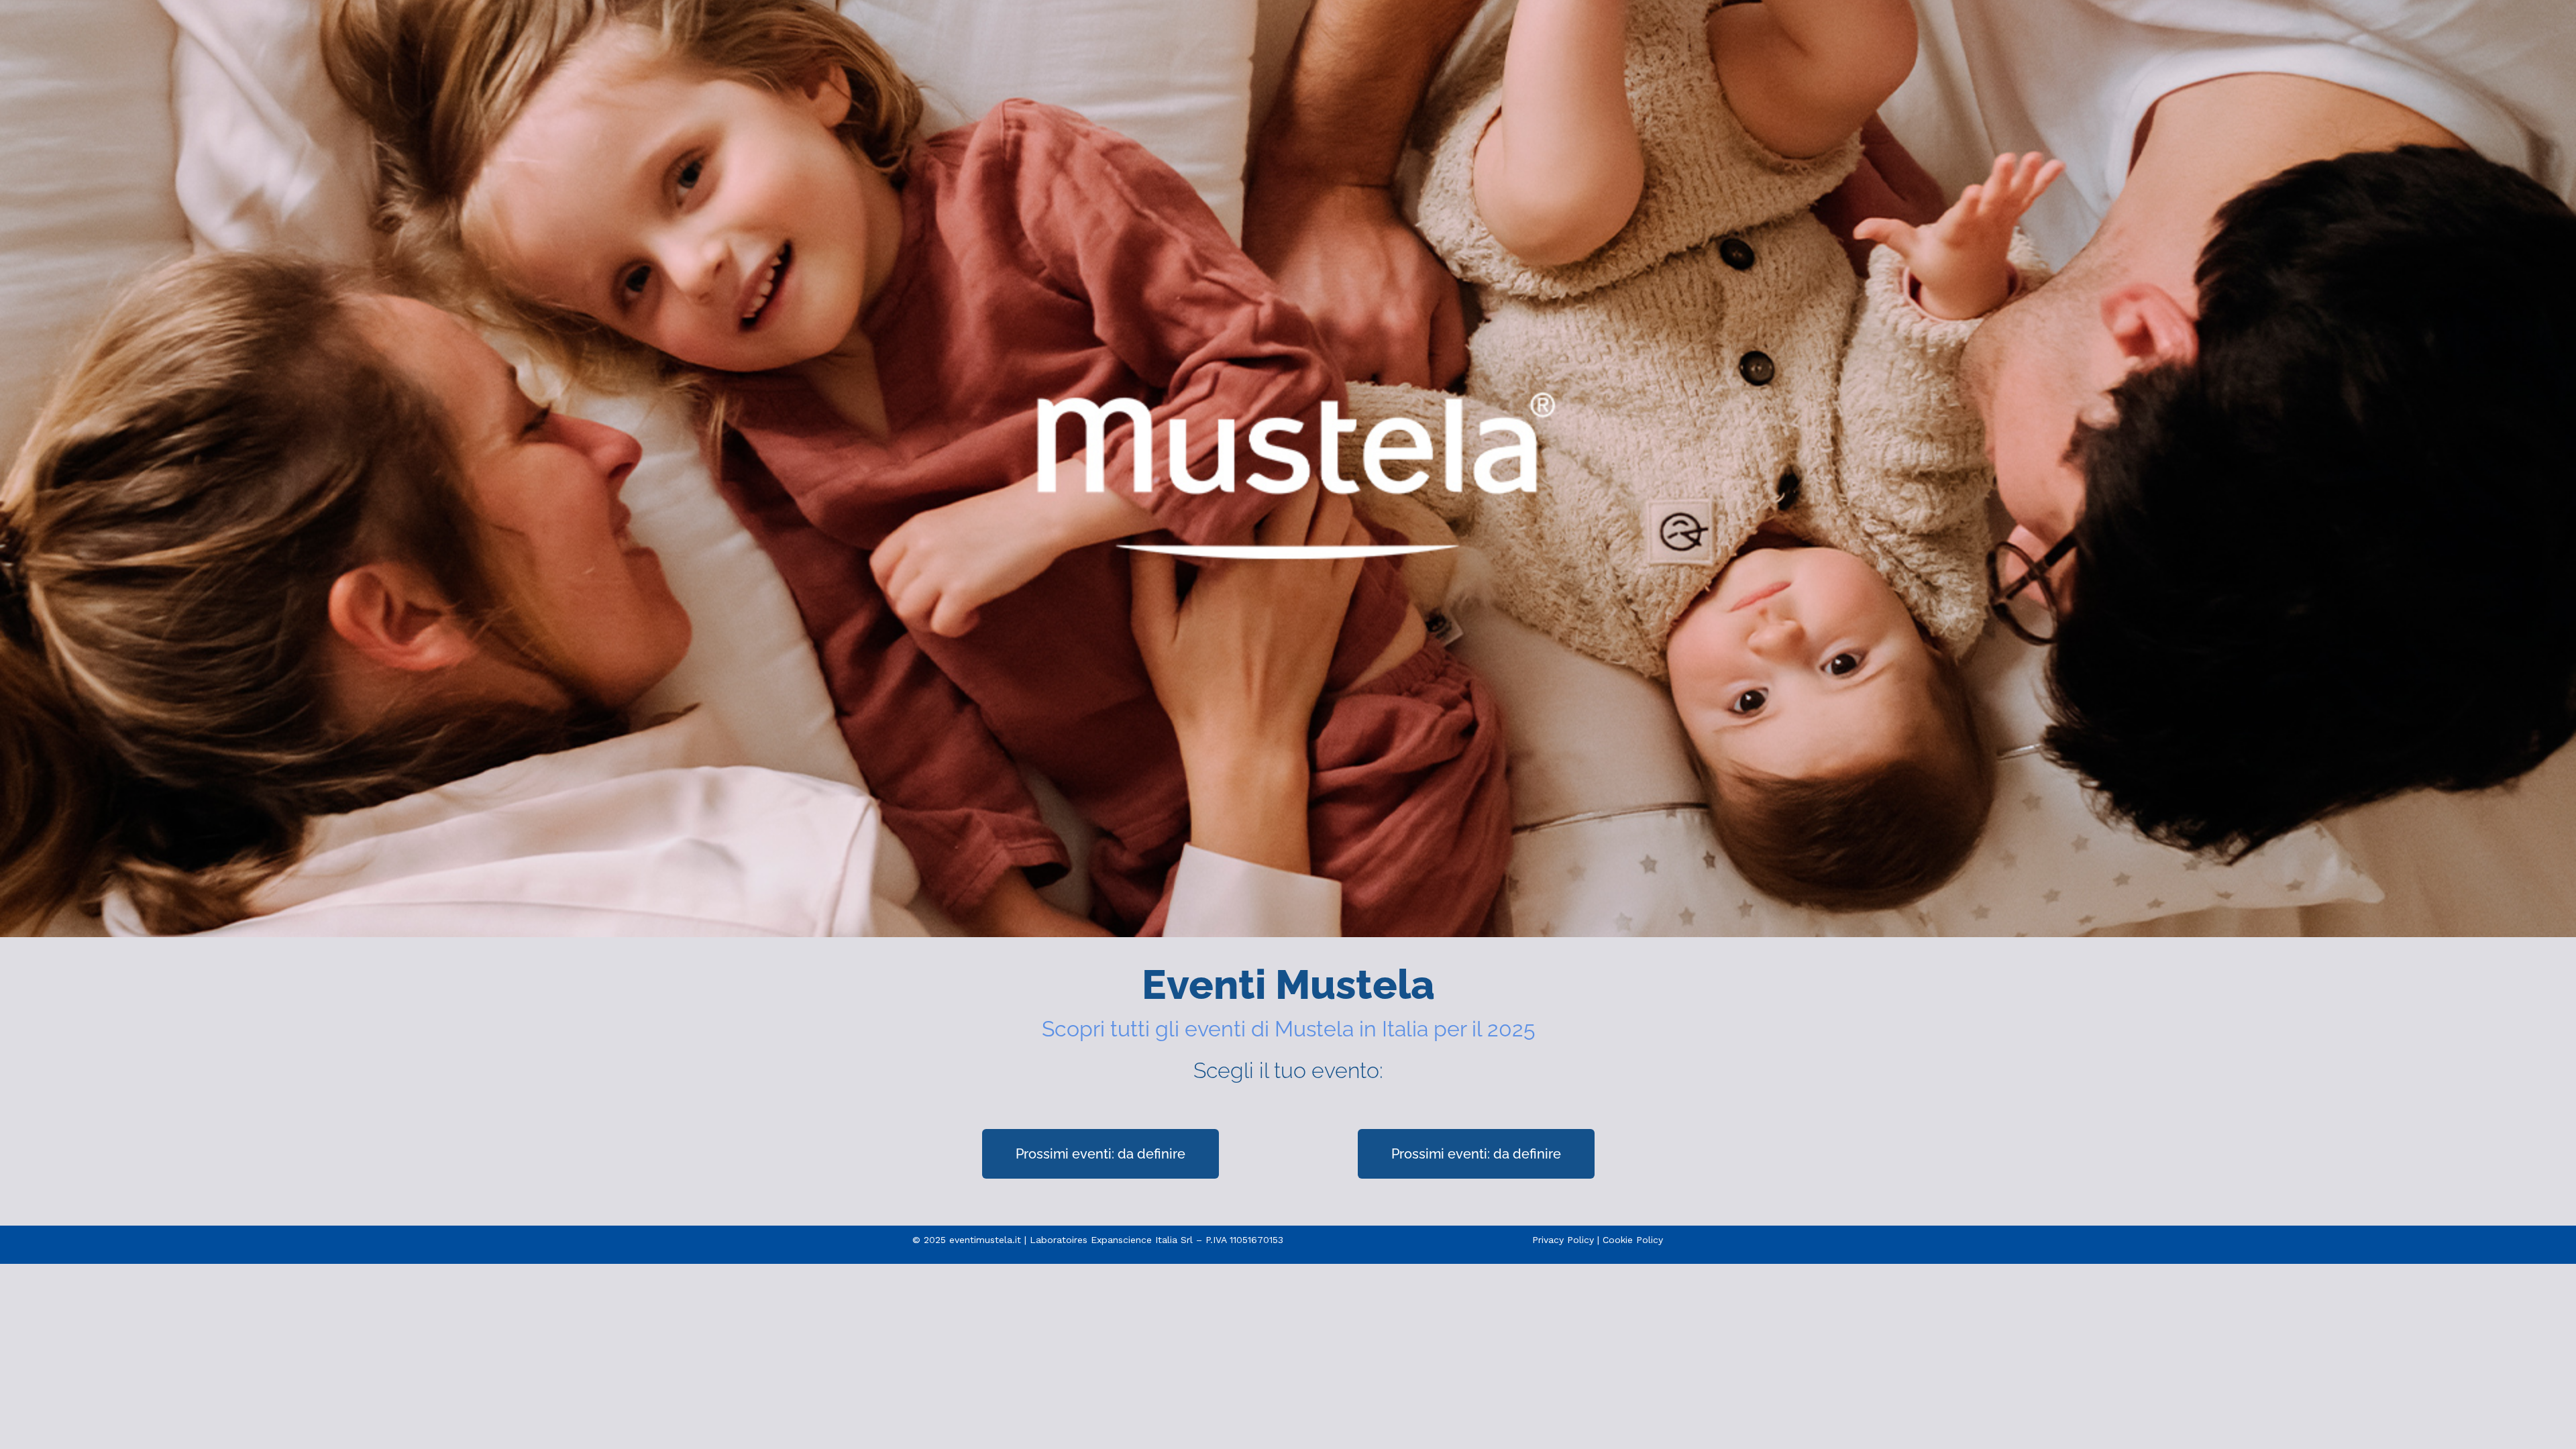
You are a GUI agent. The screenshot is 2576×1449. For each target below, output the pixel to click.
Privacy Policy (1563, 1240)
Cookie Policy (1633, 1240)
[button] (1101, 1154)
